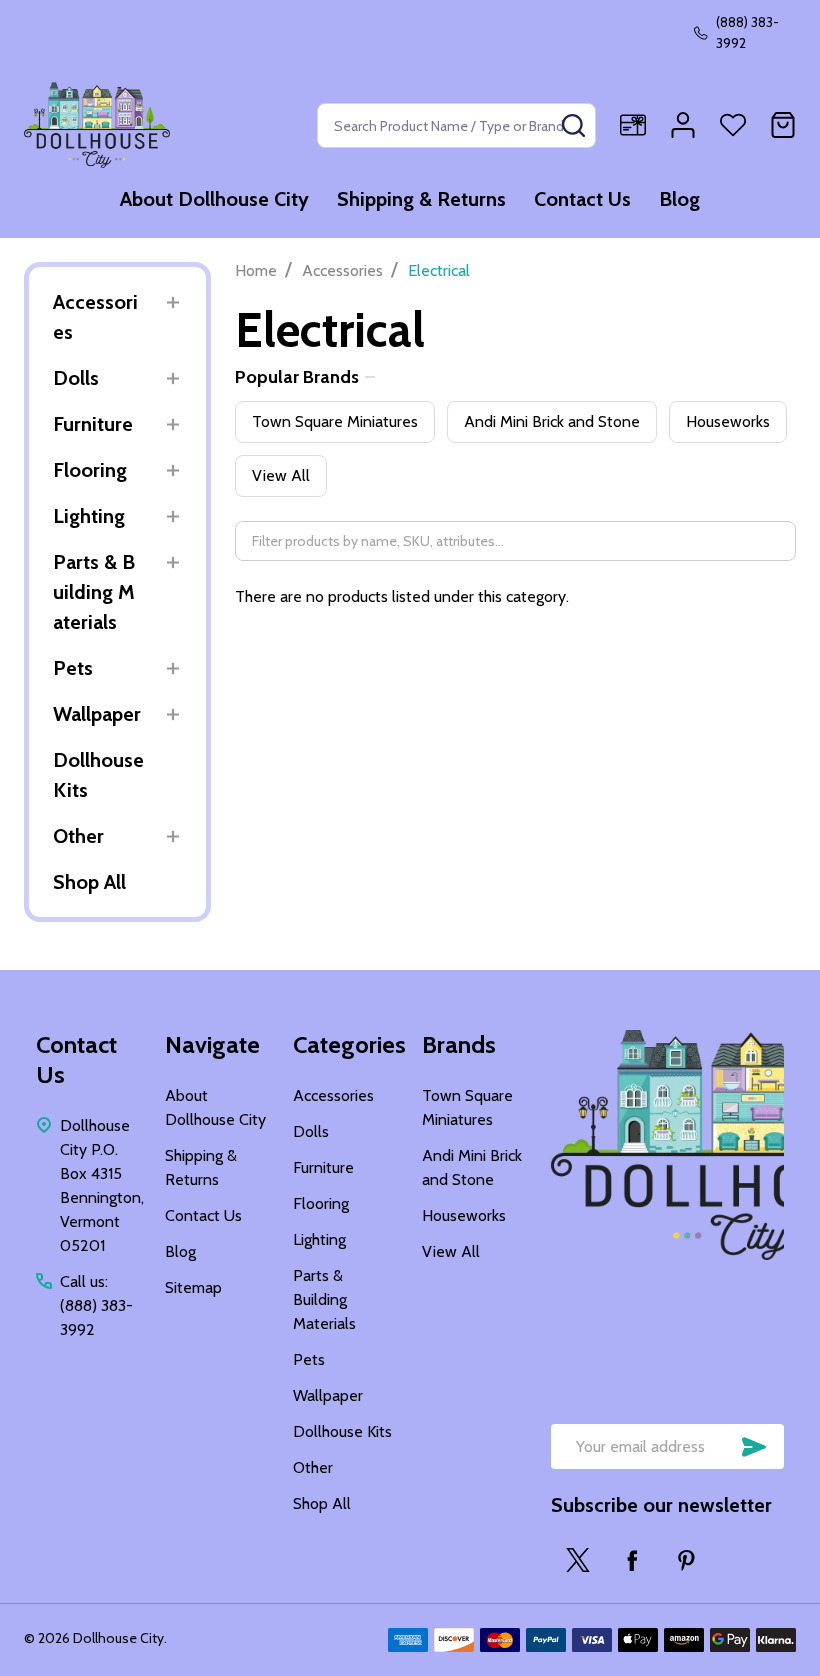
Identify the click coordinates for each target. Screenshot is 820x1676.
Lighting (89, 516)
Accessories (95, 317)
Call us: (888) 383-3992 (96, 1305)
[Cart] (783, 125)
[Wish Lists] (733, 125)
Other (78, 836)
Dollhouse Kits (98, 775)
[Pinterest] (686, 1560)
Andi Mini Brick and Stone (552, 421)
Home (256, 270)
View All (281, 475)
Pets (73, 668)
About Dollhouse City (214, 199)
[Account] (683, 125)
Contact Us (582, 199)
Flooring (90, 470)
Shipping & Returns (421, 199)
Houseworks (728, 421)
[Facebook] (632, 1560)
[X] (578, 1560)
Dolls (76, 378)
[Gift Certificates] (633, 125)
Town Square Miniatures (335, 421)
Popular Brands (297, 377)
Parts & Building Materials (94, 592)
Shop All (89, 882)
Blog (679, 199)
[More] (172, 302)
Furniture (93, 424)
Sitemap (193, 1287)
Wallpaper (97, 714)
